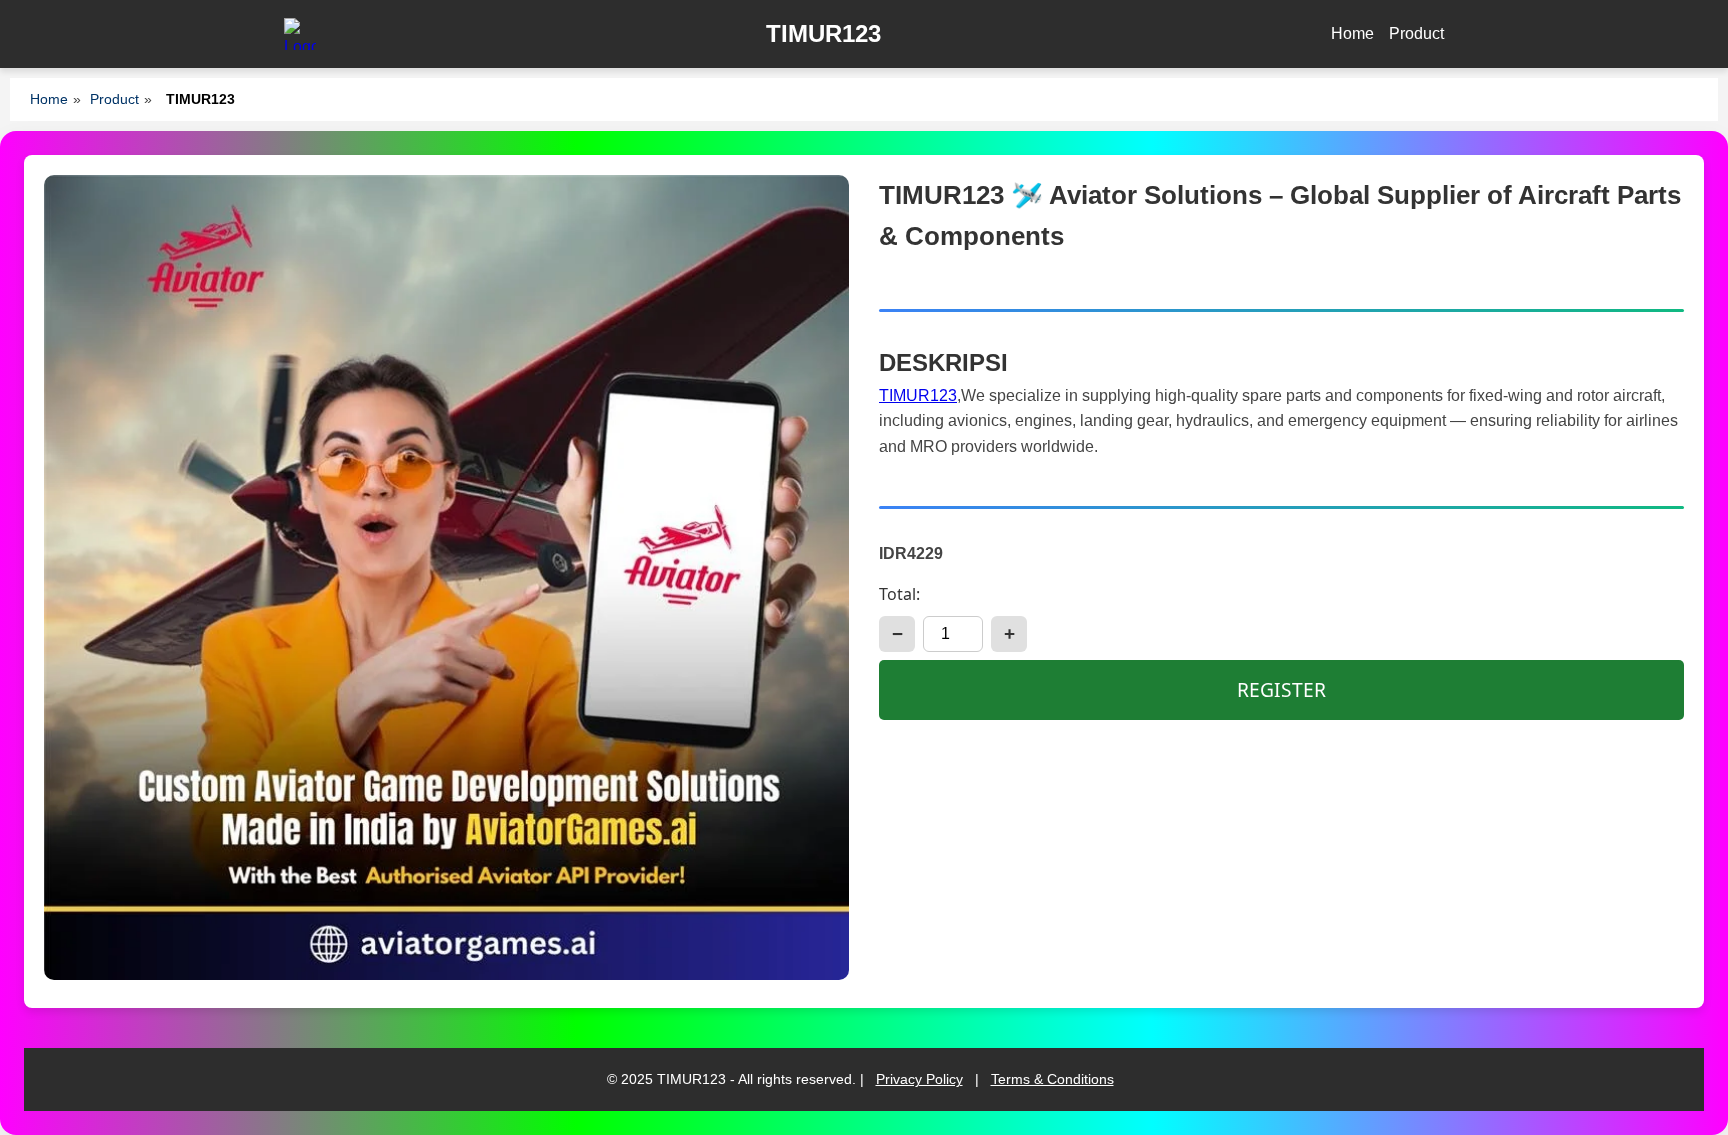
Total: (899, 594)
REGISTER (1281, 689)
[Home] (300, 34)
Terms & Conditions (1052, 1079)
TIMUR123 (918, 395)
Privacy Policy (919, 1079)
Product (1416, 33)
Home (1352, 33)
